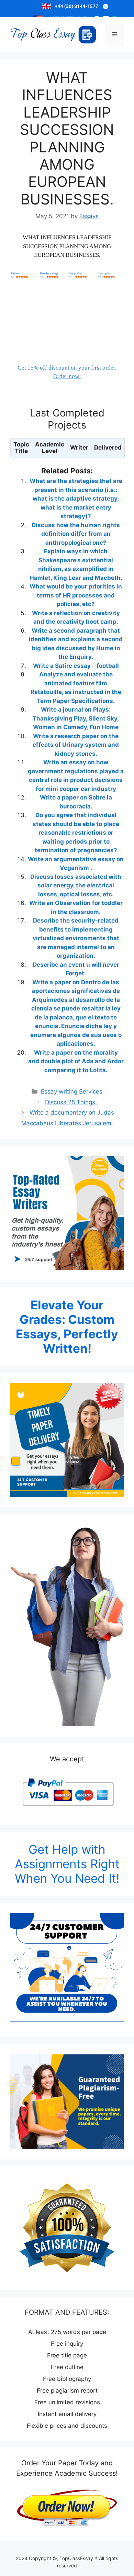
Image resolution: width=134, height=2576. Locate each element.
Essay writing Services (72, 1091)
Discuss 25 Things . (72, 1102)
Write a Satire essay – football (76, 666)
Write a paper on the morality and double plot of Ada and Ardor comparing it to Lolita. (76, 1061)
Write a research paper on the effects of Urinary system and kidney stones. (76, 745)
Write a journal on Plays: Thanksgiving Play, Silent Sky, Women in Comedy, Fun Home (76, 718)
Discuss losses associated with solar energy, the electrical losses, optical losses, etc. (76, 885)
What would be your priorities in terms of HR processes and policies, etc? (76, 595)
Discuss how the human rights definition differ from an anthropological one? (76, 534)
